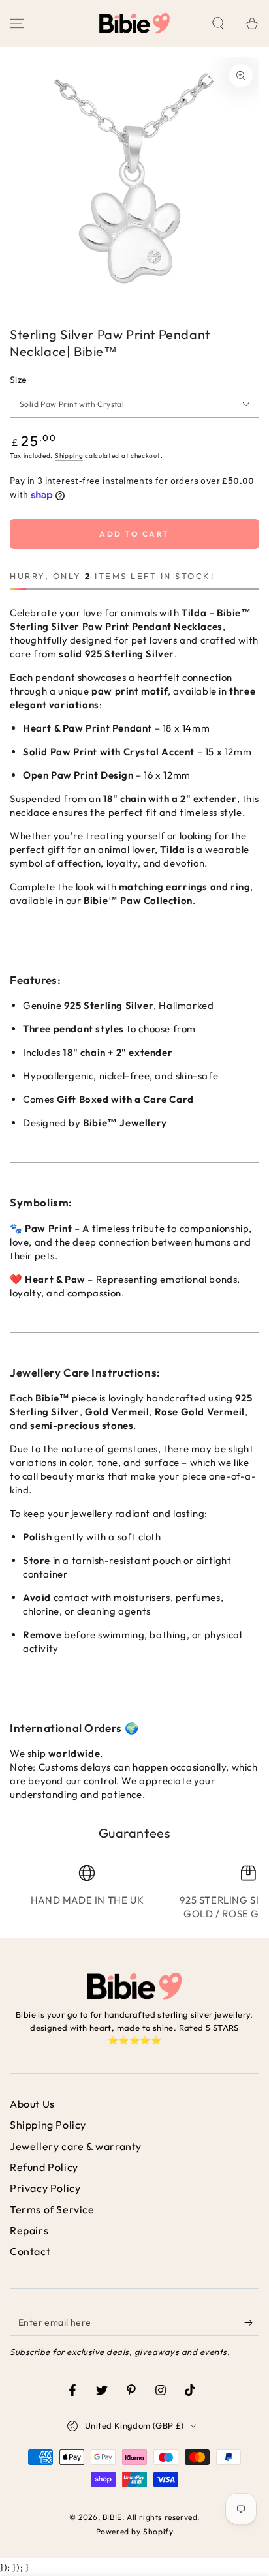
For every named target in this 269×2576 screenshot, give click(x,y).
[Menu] (17, 23)
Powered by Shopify (135, 2531)
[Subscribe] (252, 2323)
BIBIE (112, 2517)
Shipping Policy (48, 2125)
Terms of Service (52, 2209)
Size (19, 380)
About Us (32, 2104)
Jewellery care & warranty (76, 2146)
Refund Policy (44, 2167)
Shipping (69, 456)
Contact (30, 2251)
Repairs (29, 2230)
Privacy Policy (45, 2188)
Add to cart (134, 534)
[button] (218, 23)
